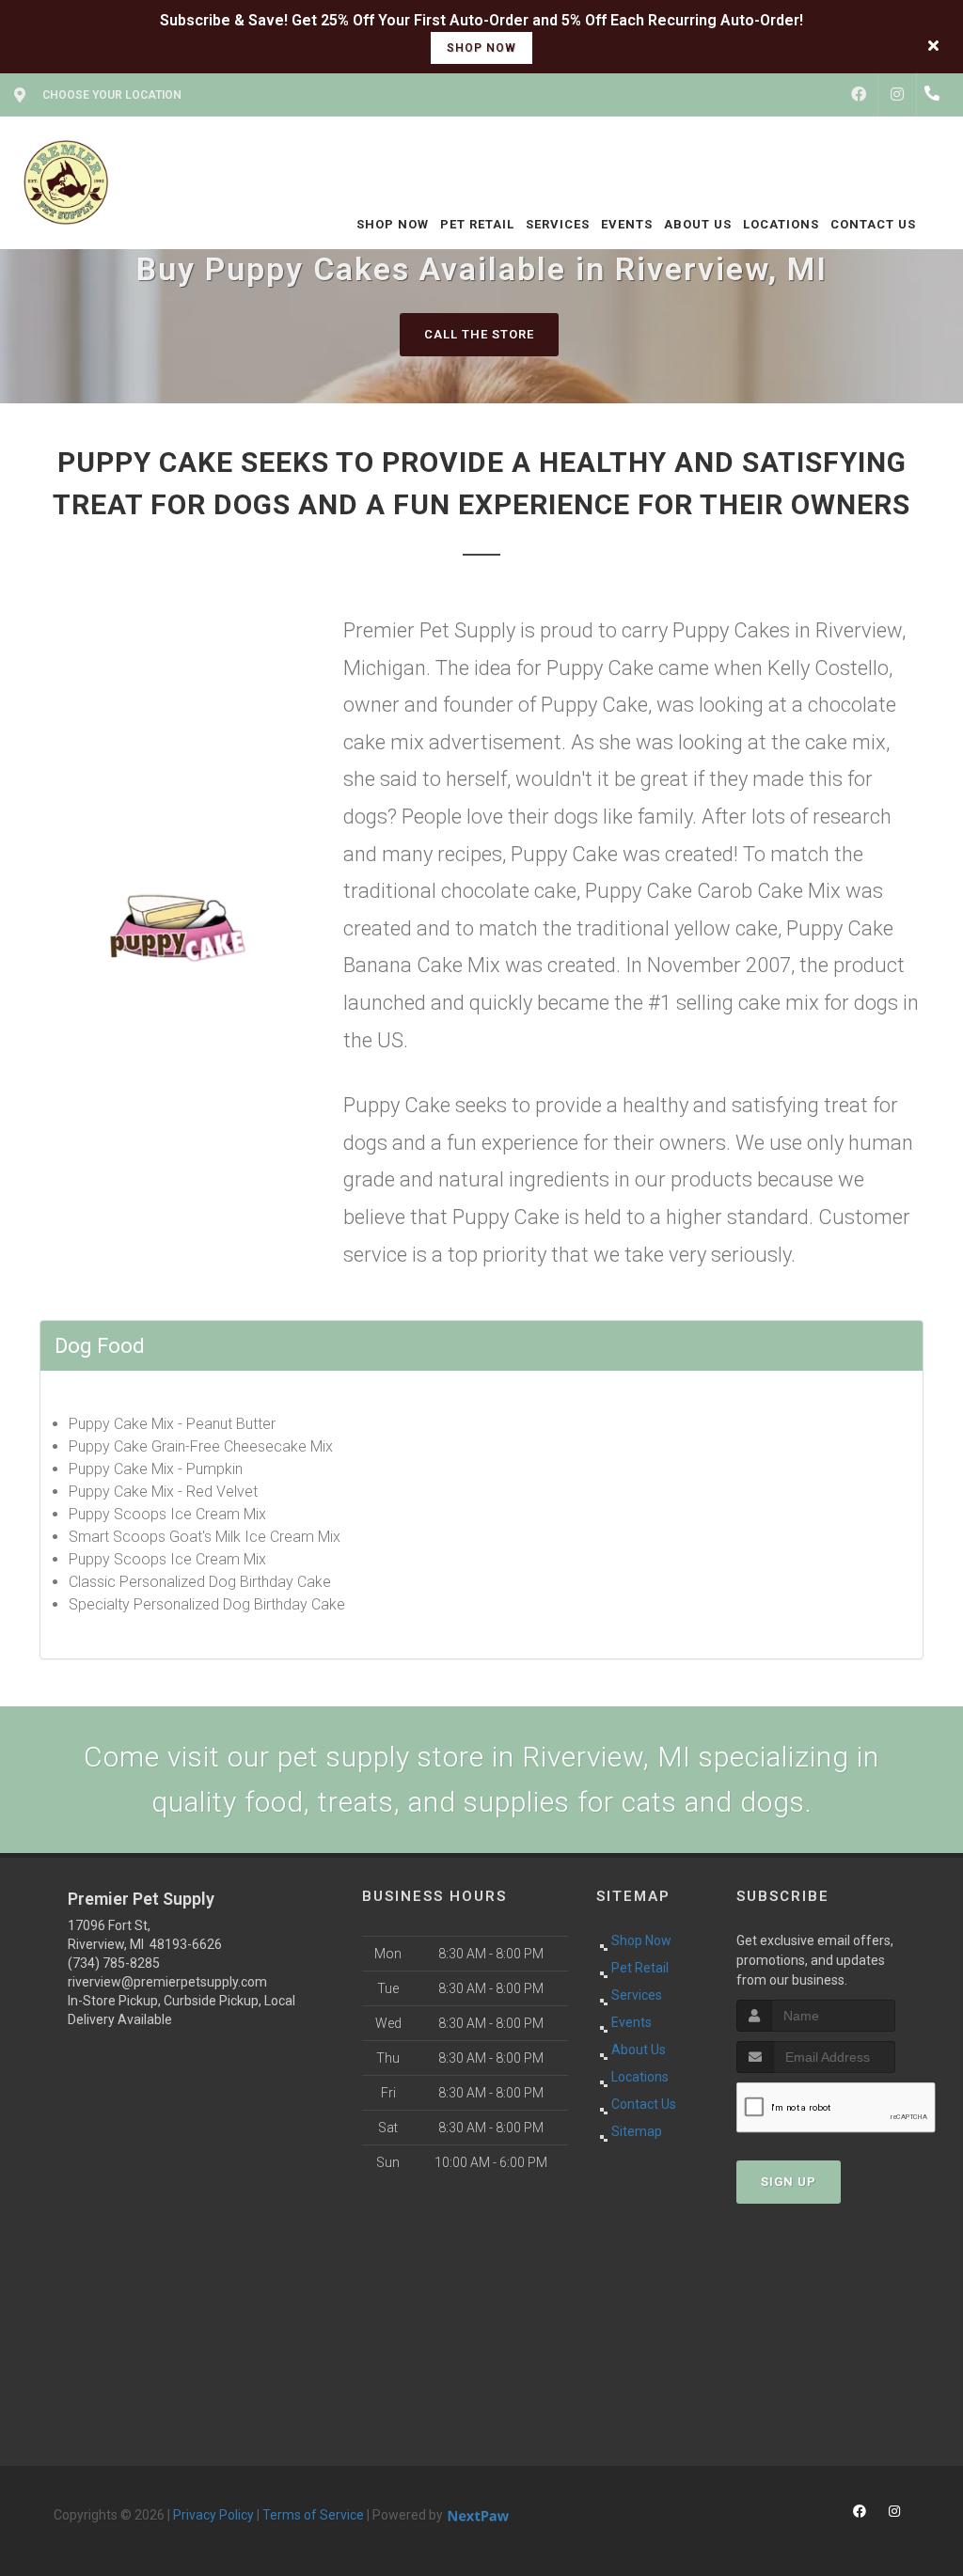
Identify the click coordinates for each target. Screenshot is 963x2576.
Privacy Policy (213, 2515)
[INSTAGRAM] (897, 95)
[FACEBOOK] (859, 95)
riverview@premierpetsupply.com (167, 1982)
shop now (481, 48)
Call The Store (479, 334)
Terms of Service (313, 2515)
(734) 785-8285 (114, 1963)
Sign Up (789, 2182)
